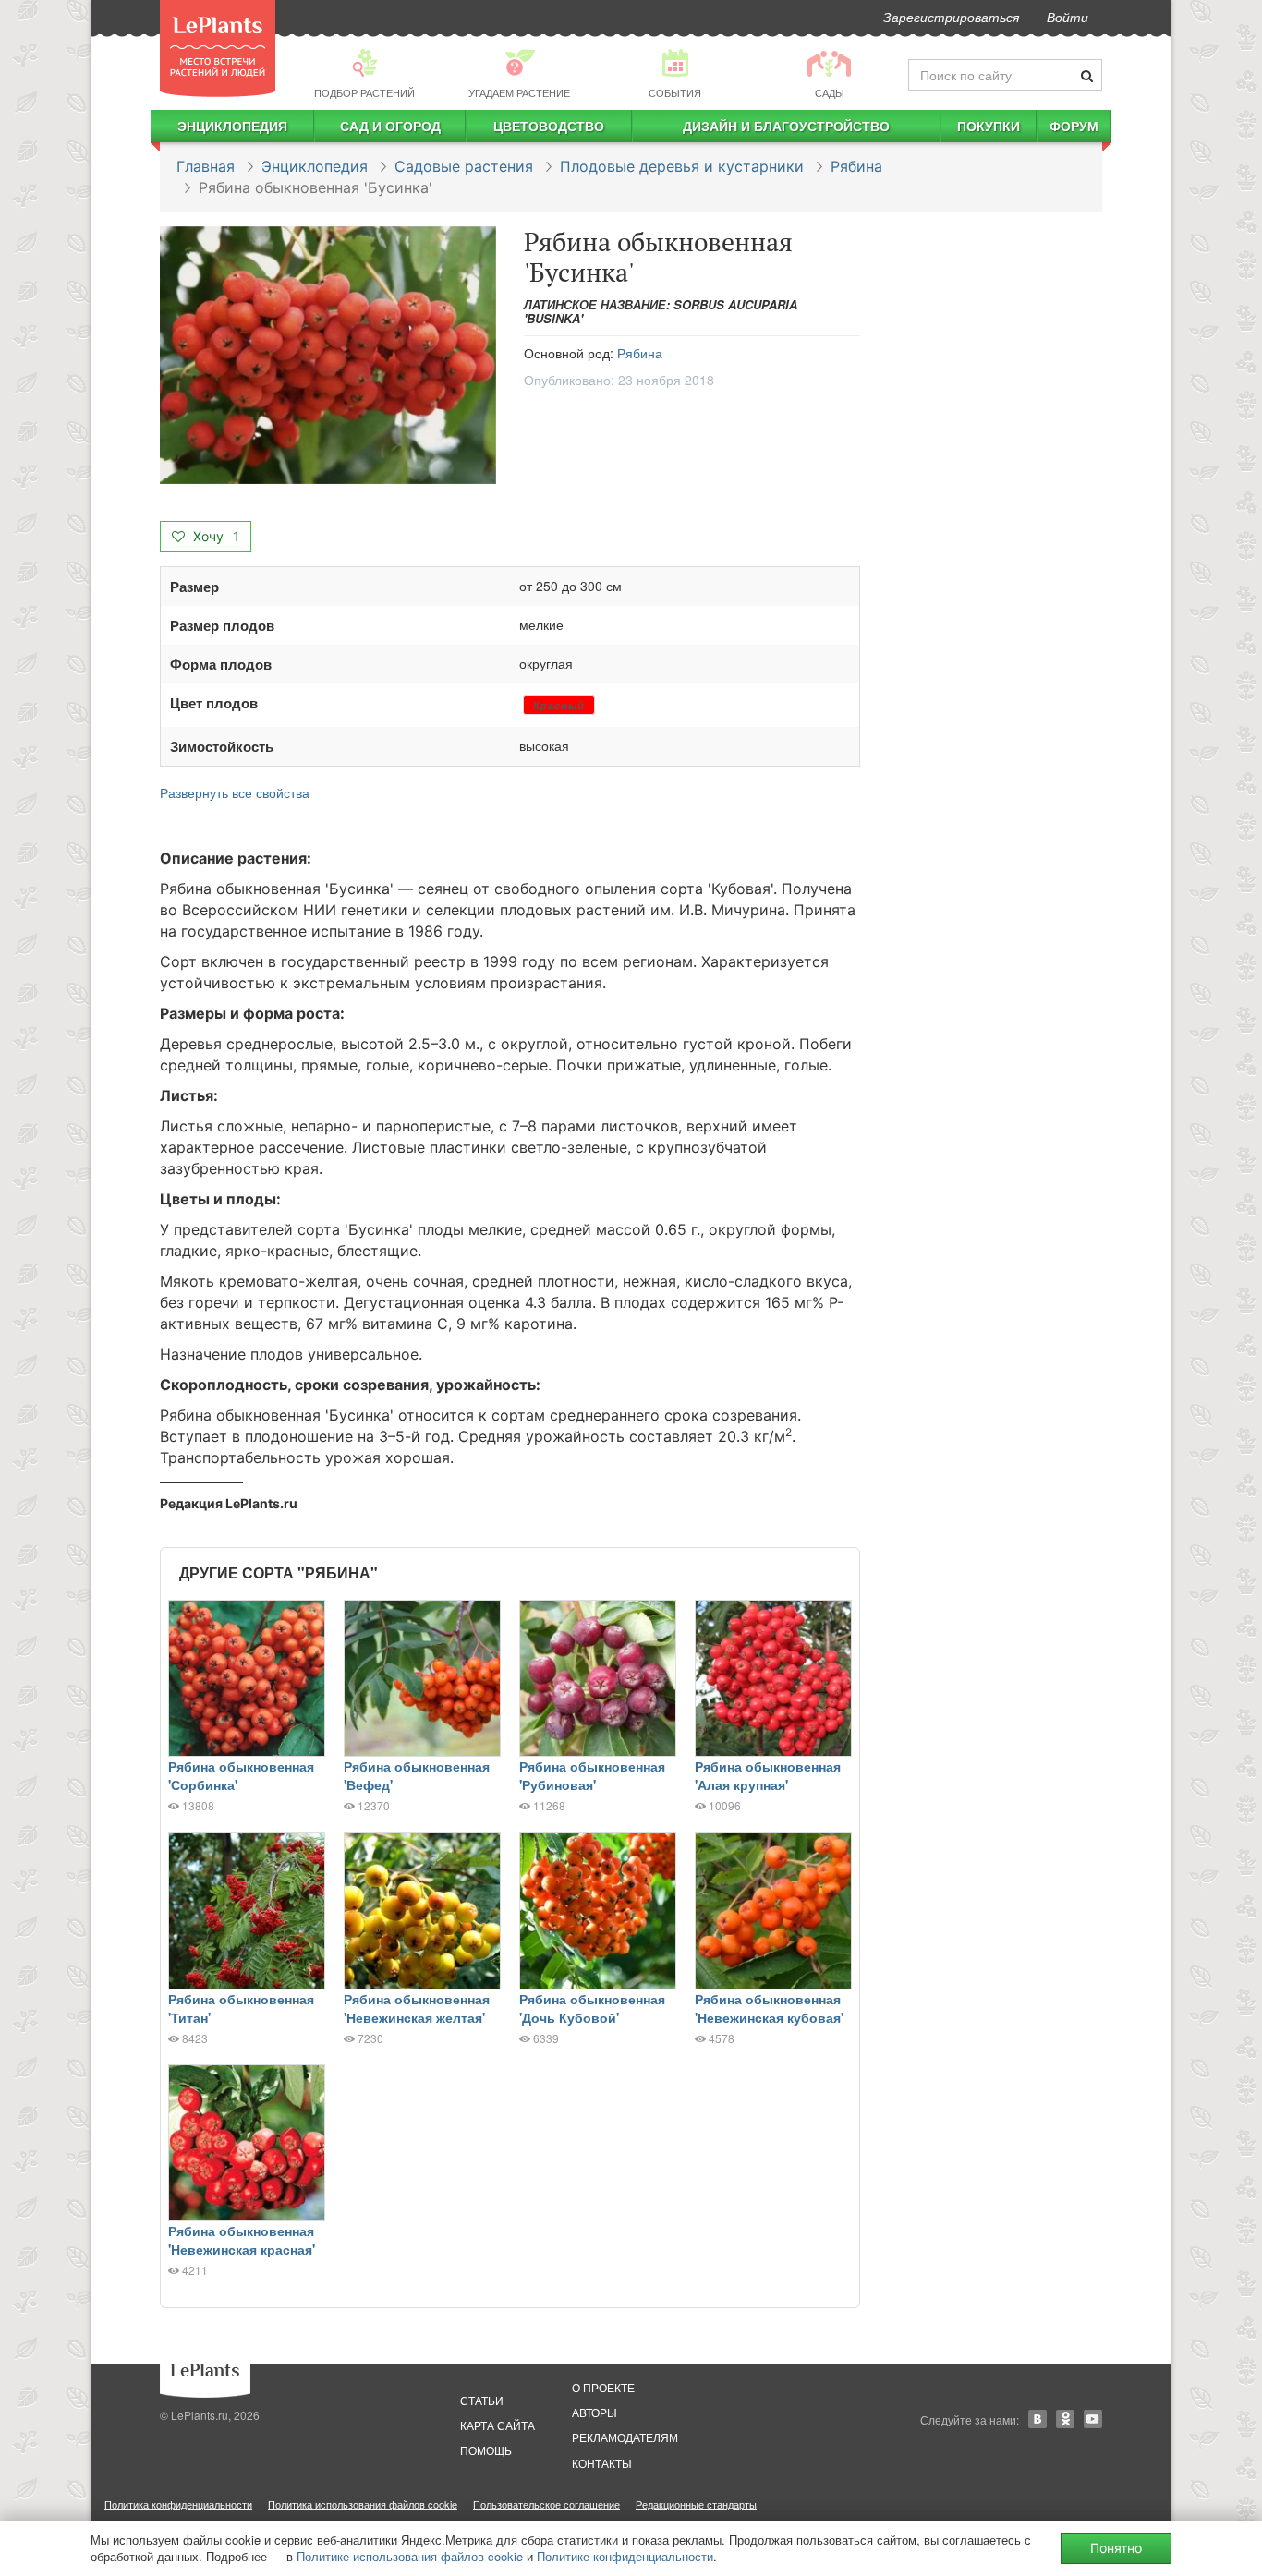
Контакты (602, 2463)
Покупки (989, 126)
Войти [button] (1068, 17)
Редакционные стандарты (696, 2504)
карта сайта (498, 2425)
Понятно (1116, 2548)
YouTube (1093, 2419)
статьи (482, 2400)
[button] (328, 356)
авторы (595, 2412)
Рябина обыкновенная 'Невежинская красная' (242, 2240)
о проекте (603, 2387)
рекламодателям (625, 2437)
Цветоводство (549, 126)
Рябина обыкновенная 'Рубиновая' (592, 1775)
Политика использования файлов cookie (363, 2504)
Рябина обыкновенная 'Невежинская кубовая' (769, 2008)
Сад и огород (390, 126)
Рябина (856, 166)
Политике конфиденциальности (625, 2556)
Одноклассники (1065, 2419)
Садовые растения (464, 166)
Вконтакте (1038, 2419)
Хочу (214, 536)
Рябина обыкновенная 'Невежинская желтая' (417, 2008)
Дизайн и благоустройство (786, 126)
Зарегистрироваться (951, 17)
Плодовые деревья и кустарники (682, 166)
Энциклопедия (232, 126)
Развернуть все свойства (235, 792)
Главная (206, 166)
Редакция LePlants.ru (229, 1503)
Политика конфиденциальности (178, 2504)
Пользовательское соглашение (546, 2504)
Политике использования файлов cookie (410, 2556)
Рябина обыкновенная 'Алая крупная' (768, 1775)
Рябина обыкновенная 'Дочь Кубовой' (592, 2008)
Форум (1074, 126)
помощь (486, 2450)
